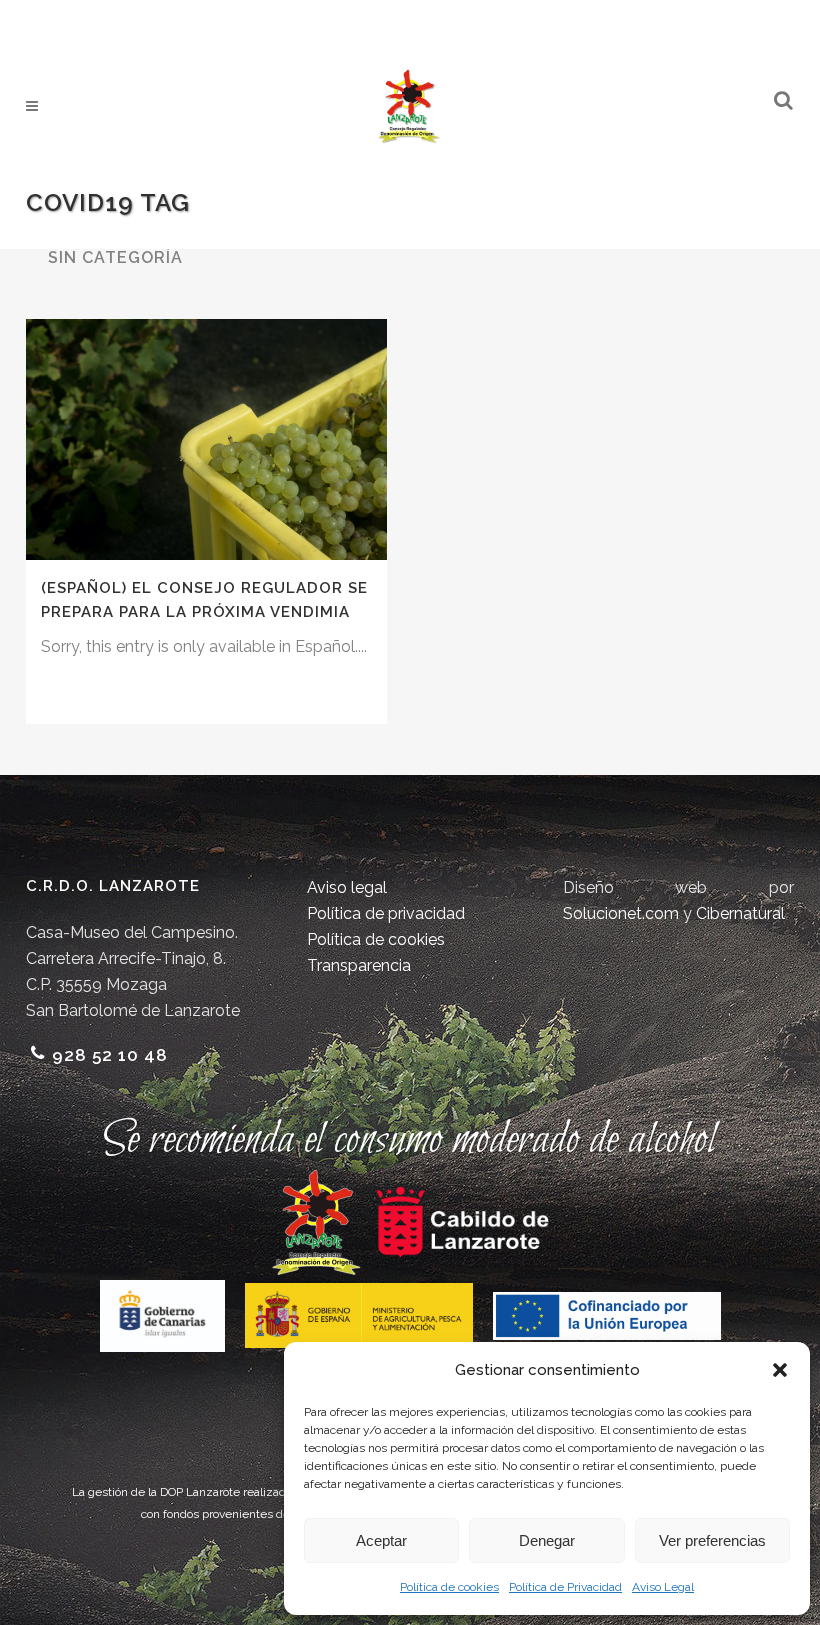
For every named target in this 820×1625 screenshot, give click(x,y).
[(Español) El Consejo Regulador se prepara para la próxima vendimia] (206, 439)
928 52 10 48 (110, 1055)
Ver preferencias (712, 1540)
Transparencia (359, 965)
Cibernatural (740, 913)
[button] (780, 1370)
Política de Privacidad (565, 1587)
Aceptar (381, 1540)
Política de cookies (449, 1587)
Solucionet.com (621, 913)
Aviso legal (347, 887)
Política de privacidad (386, 913)
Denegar (547, 1540)
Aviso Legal (663, 1587)
